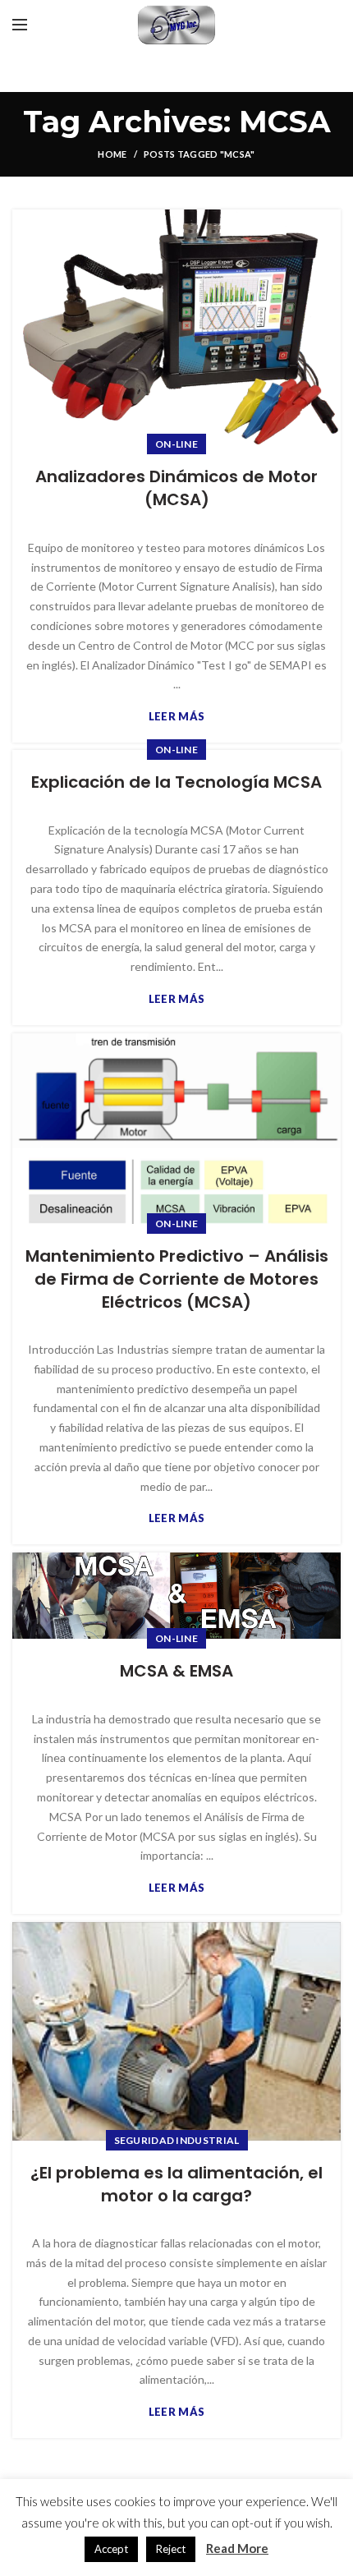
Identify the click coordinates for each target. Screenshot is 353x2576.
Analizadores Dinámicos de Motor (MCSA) (176, 488)
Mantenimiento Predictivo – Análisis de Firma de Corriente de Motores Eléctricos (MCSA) (177, 1279)
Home (112, 154)
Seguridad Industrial (177, 2140)
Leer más (176, 717)
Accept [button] (111, 2549)
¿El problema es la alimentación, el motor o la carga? (176, 2184)
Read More (237, 2548)
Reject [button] (171, 2549)
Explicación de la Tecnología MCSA (176, 782)
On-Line (176, 444)
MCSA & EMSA (176, 1671)
